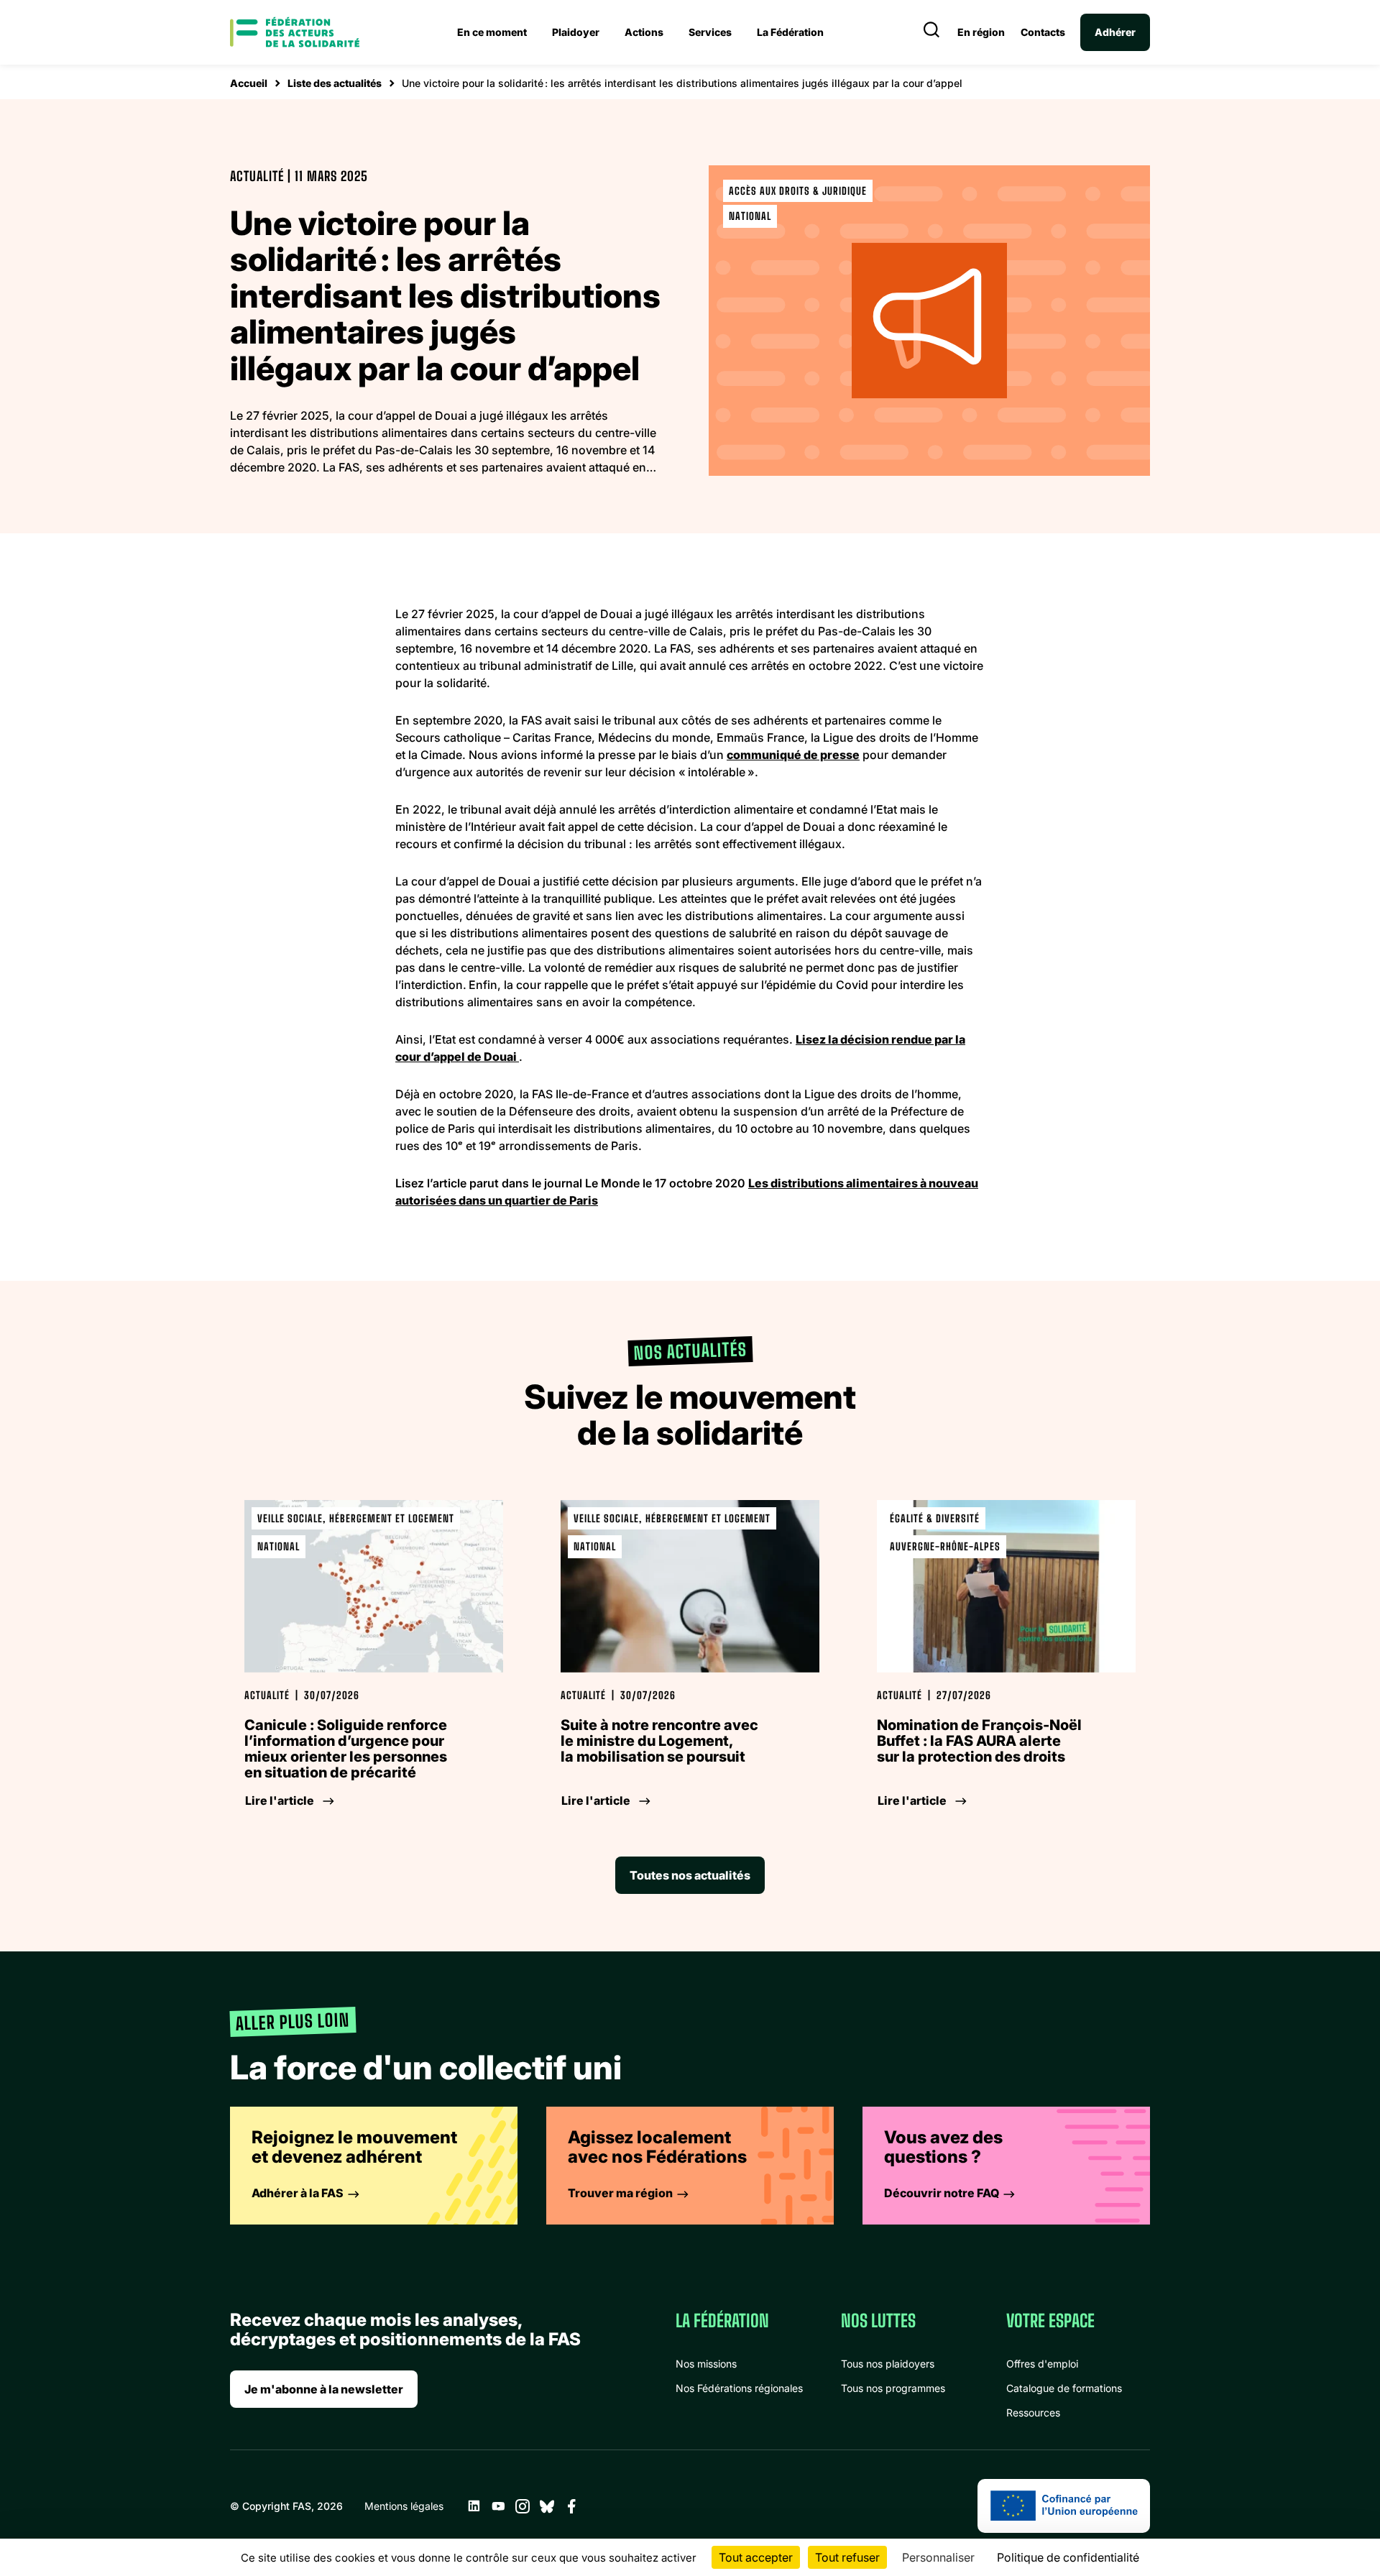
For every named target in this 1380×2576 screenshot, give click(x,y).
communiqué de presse (793, 755)
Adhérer (1115, 32)
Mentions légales (404, 2506)
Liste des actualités (335, 83)
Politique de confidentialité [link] (1068, 2557)
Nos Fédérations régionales (739, 2388)
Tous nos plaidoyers (888, 2364)
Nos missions (706, 2364)
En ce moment (492, 32)
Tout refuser (847, 2557)
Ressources (1033, 2412)
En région (981, 32)
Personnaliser (938, 2557)
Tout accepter (756, 2557)
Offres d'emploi (1042, 2364)
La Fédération (790, 32)
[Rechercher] (931, 32)
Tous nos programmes (893, 2388)
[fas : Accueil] (295, 32)
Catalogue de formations (1064, 2388)
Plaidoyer (576, 32)
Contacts (1043, 32)
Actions (644, 32)
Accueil (249, 83)
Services (710, 32)
